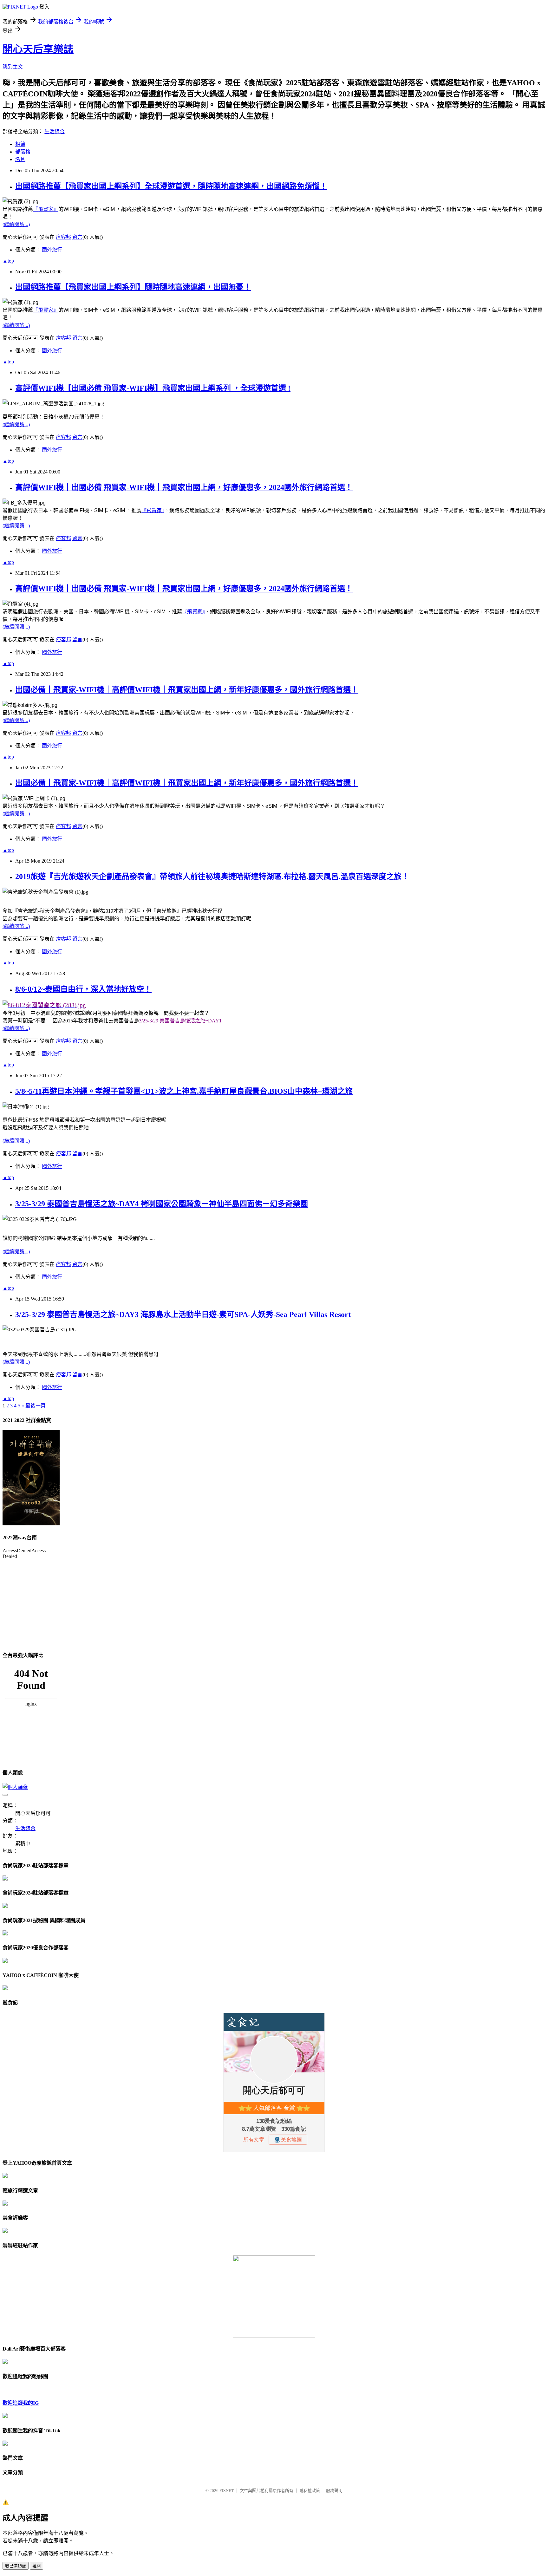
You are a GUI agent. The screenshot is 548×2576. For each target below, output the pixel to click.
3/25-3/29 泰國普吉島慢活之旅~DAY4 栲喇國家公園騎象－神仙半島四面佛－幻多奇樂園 (162, 1204)
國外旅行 (52, 250)
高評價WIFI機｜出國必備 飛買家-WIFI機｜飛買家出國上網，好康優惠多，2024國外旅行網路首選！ (184, 487)
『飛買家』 (46, 209)
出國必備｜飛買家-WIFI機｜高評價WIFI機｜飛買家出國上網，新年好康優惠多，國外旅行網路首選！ (187, 690)
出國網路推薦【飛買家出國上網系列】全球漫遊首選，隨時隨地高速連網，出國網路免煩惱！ (171, 186)
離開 (36, 2566)
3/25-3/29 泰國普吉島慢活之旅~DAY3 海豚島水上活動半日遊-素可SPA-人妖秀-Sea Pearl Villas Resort (183, 1314)
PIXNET (227, 2491)
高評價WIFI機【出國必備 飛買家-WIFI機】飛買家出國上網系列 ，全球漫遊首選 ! (153, 388)
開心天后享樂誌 (38, 49)
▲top (8, 261)
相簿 (20, 144)
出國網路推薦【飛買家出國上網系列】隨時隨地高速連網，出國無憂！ (133, 287)
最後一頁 (36, 1406)
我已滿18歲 (16, 2566)
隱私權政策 (310, 2491)
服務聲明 (334, 2491)
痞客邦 (63, 237)
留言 (77, 237)
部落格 (23, 152)
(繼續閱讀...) (16, 224)
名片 (20, 159)
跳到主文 (13, 67)
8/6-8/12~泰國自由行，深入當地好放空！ (83, 989)
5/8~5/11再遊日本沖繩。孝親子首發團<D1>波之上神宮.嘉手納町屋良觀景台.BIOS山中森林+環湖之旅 (184, 1091)
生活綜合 (55, 131)
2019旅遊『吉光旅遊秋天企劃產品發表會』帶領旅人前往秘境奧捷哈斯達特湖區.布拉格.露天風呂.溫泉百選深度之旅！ (212, 877)
